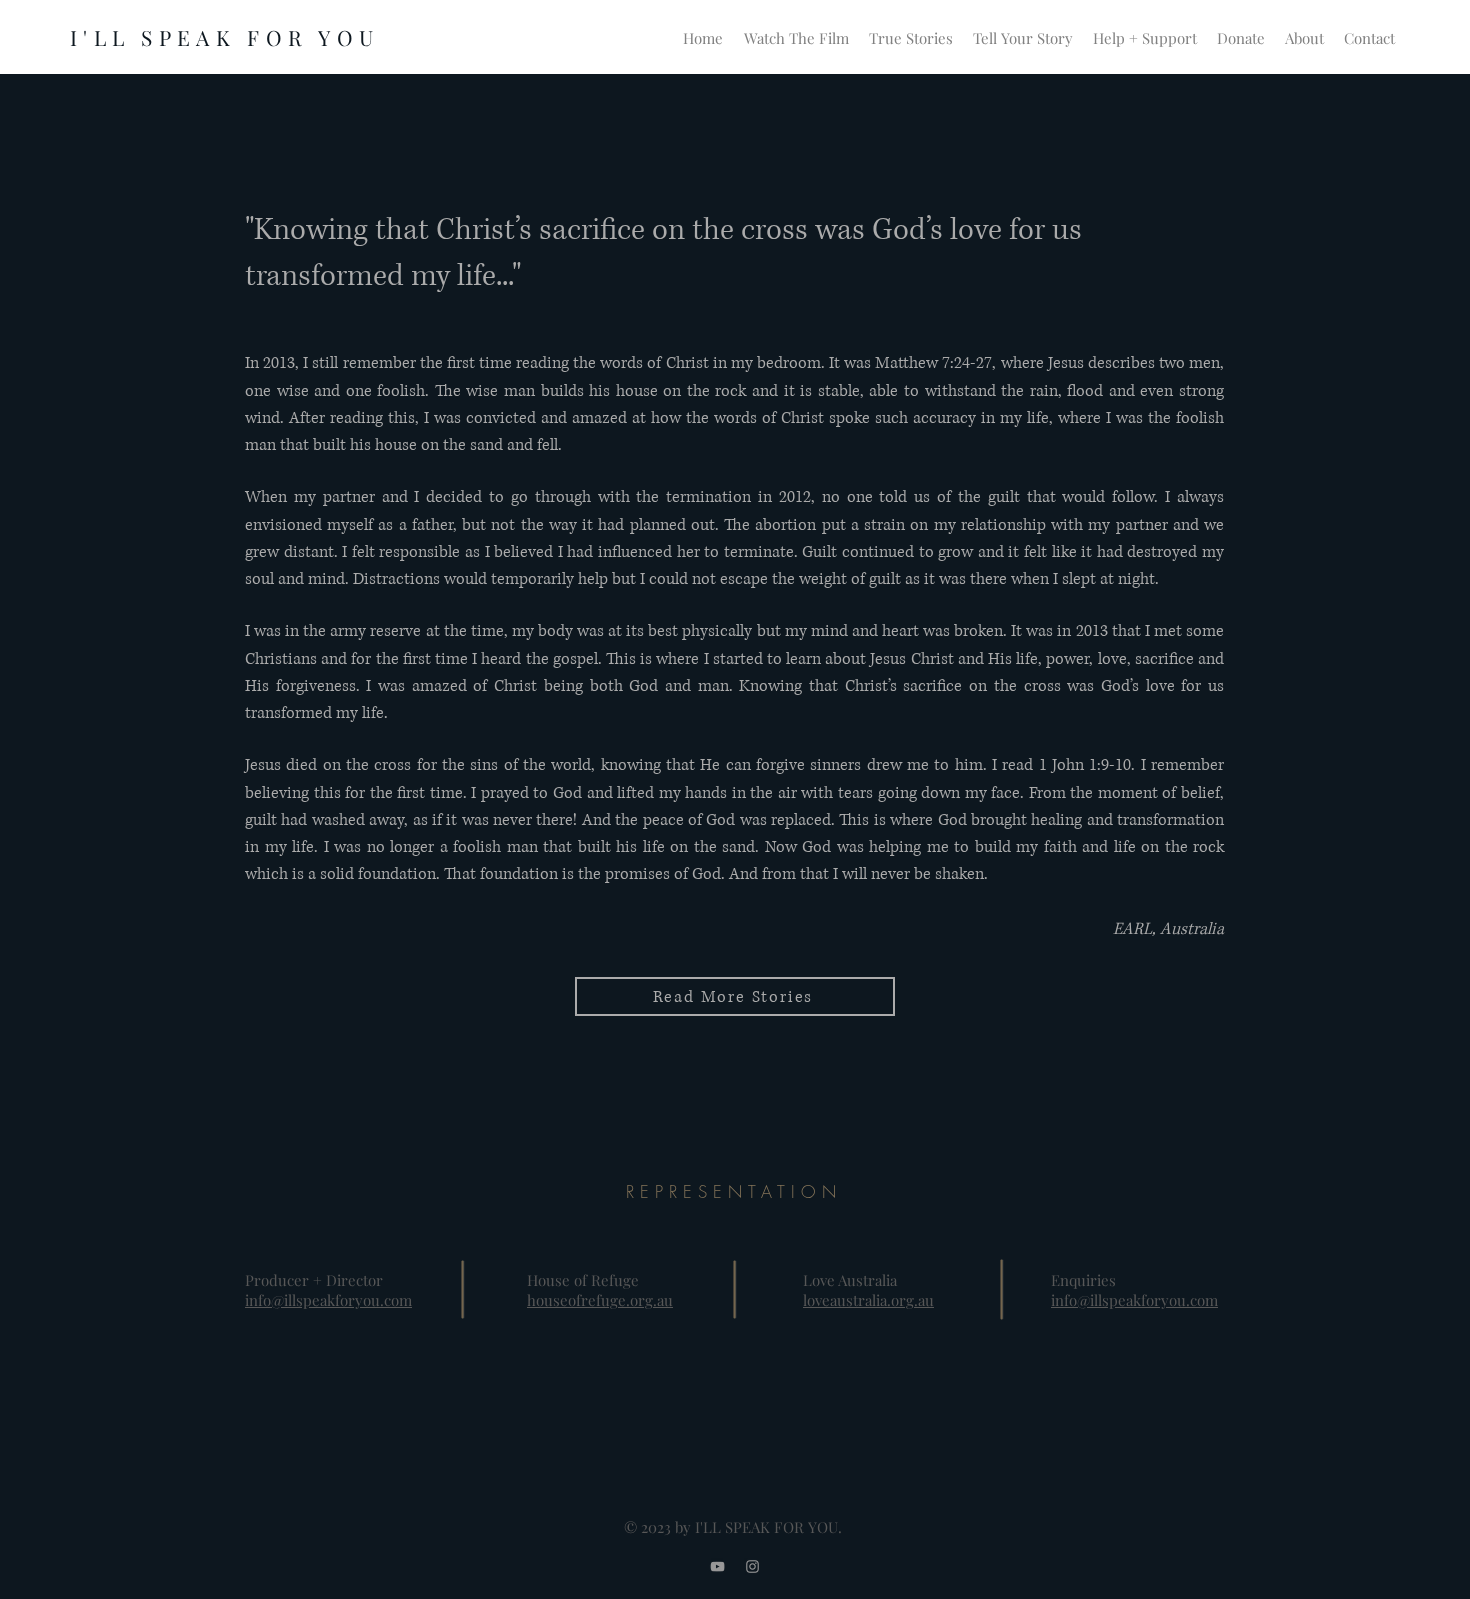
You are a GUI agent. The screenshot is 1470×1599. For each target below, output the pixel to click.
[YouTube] (717, 1566)
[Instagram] (752, 1566)
